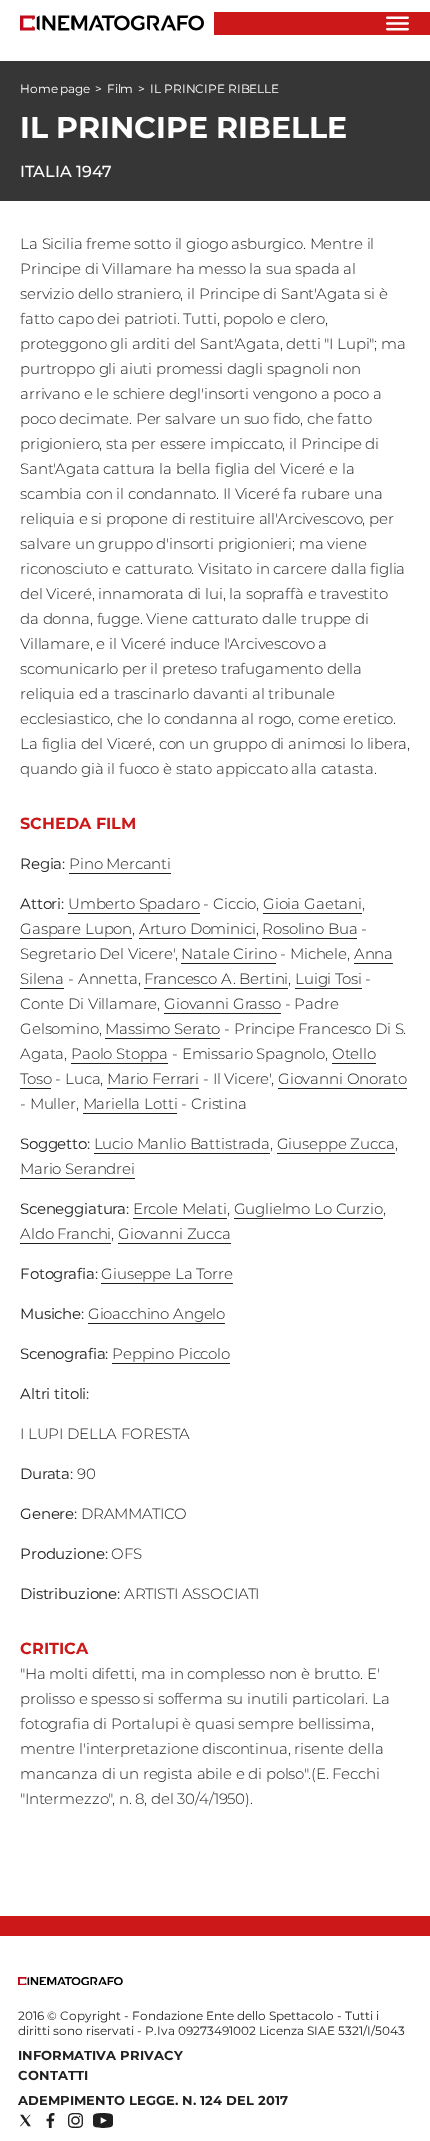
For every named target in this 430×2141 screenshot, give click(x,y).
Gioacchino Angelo (156, 1313)
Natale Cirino (228, 953)
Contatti (53, 2075)
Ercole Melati (180, 1208)
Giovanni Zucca (174, 1233)
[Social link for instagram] (75, 2120)
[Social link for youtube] (103, 2120)
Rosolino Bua (309, 928)
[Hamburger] (397, 23)
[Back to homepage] (70, 1980)
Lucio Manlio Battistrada (182, 1143)
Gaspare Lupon (76, 928)
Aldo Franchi (65, 1233)
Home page (55, 88)
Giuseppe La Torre (166, 1273)
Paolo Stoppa (119, 1053)
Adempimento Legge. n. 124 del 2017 (153, 2100)
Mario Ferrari (153, 1078)
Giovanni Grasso (222, 1003)
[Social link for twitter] (25, 2120)
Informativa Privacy (100, 2055)
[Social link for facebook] (50, 2120)
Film (120, 88)
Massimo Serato (162, 1028)
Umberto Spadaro (134, 903)
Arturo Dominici (197, 928)
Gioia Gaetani (312, 903)
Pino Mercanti (120, 863)
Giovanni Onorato (342, 1078)
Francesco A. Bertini (216, 978)
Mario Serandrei (77, 1168)
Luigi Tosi (328, 978)
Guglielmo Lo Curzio (308, 1208)
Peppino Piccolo (171, 1353)
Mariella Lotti (130, 1103)
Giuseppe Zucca (336, 1143)
